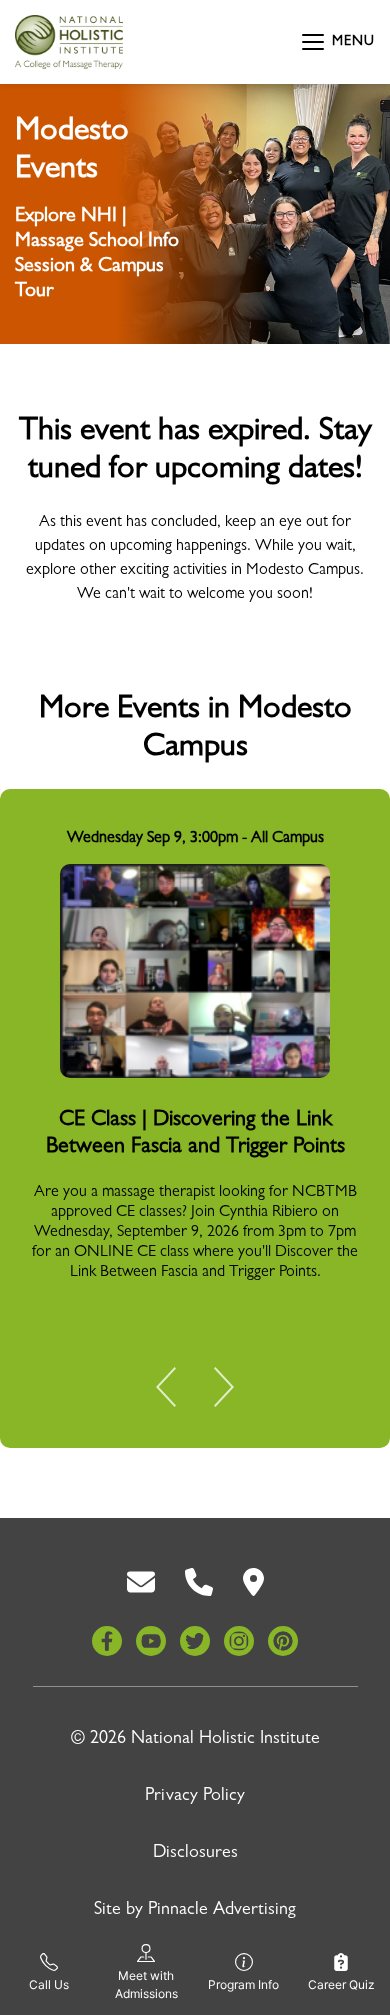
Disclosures (195, 1854)
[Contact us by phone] (199, 1583)
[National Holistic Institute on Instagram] (239, 1641)
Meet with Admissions (146, 1984)
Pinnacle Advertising (222, 1911)
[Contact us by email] (141, 1583)
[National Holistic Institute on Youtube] (151, 1641)
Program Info (243, 1984)
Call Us (49, 1984)
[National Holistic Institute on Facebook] (107, 1641)
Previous (180, 1391)
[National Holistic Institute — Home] (69, 42)
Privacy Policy (195, 1797)
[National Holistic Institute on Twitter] (195, 1641)
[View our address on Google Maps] (253, 1583)
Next (210, 1391)
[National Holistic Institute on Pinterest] (283, 1641)
